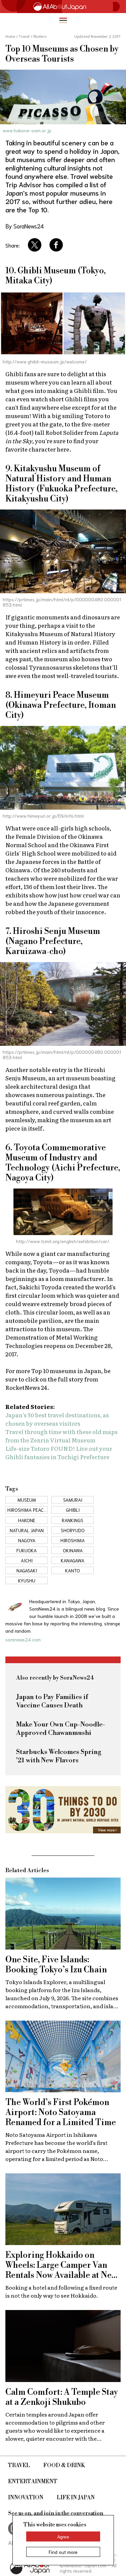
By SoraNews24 (25, 226)
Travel (19, 2465)
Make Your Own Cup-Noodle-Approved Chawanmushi (61, 1729)
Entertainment (33, 2482)
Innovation (26, 2498)
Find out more (63, 2552)
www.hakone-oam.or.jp (27, 130)
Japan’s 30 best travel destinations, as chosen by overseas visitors (57, 1419)
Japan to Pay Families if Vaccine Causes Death (52, 1701)
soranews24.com (23, 1639)
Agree (63, 2536)
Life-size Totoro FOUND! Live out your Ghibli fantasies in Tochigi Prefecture (59, 1452)
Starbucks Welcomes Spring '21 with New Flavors (59, 1756)
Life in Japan (76, 2498)
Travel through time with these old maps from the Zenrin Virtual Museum (61, 1436)
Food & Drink (64, 2465)
